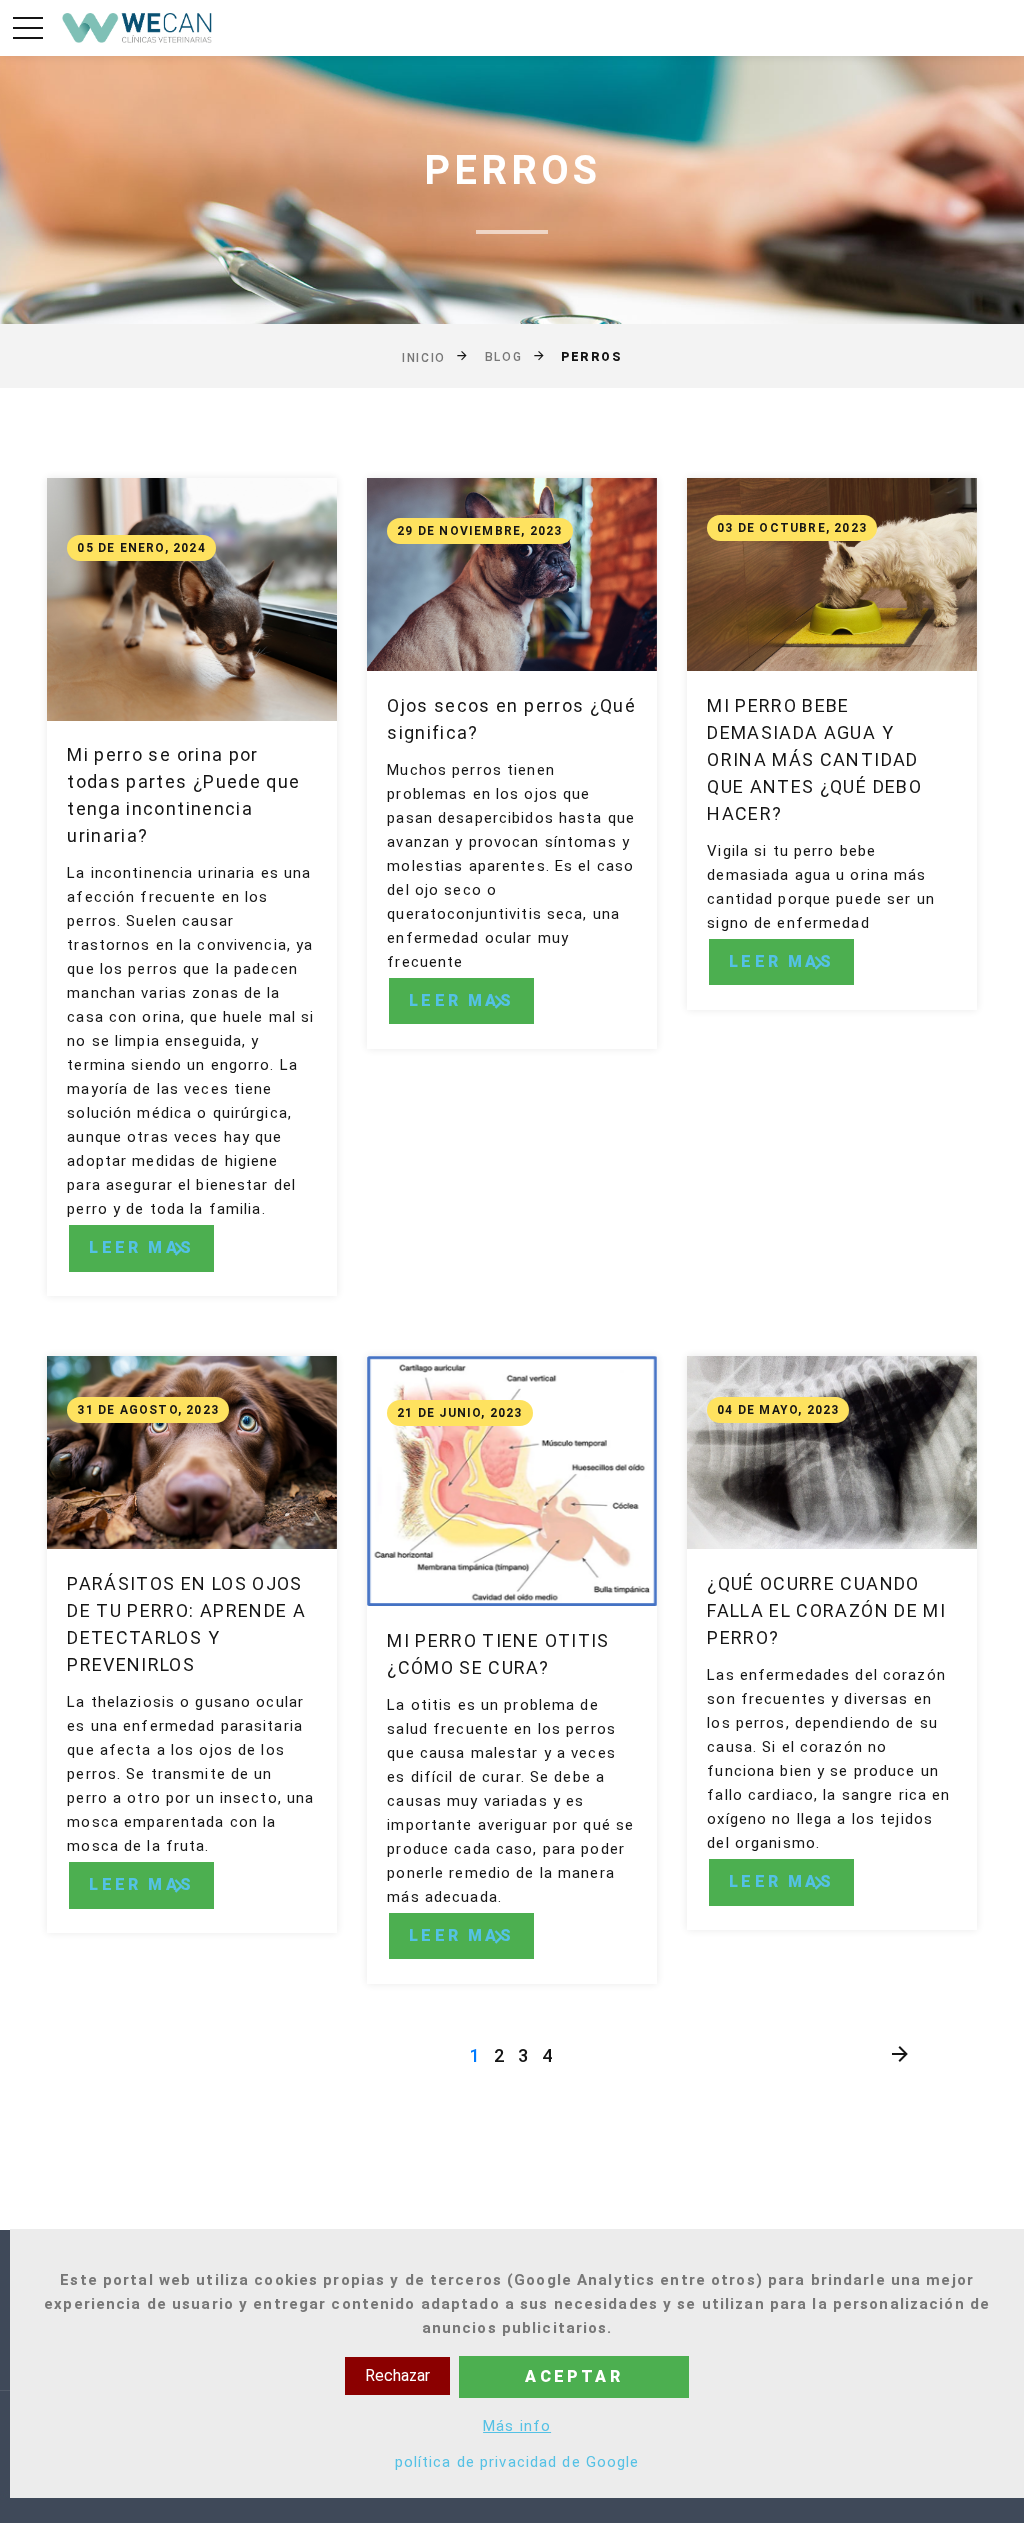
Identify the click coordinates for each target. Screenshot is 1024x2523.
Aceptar (573, 2376)
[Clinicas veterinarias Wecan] (138, 28)
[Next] (900, 2055)
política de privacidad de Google (517, 2462)
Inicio (423, 358)
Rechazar (397, 2375)
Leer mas (141, 1247)
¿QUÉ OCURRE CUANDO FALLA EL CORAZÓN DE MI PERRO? (826, 1610)
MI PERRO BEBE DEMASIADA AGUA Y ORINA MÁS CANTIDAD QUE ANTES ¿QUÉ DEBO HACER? (814, 759)
